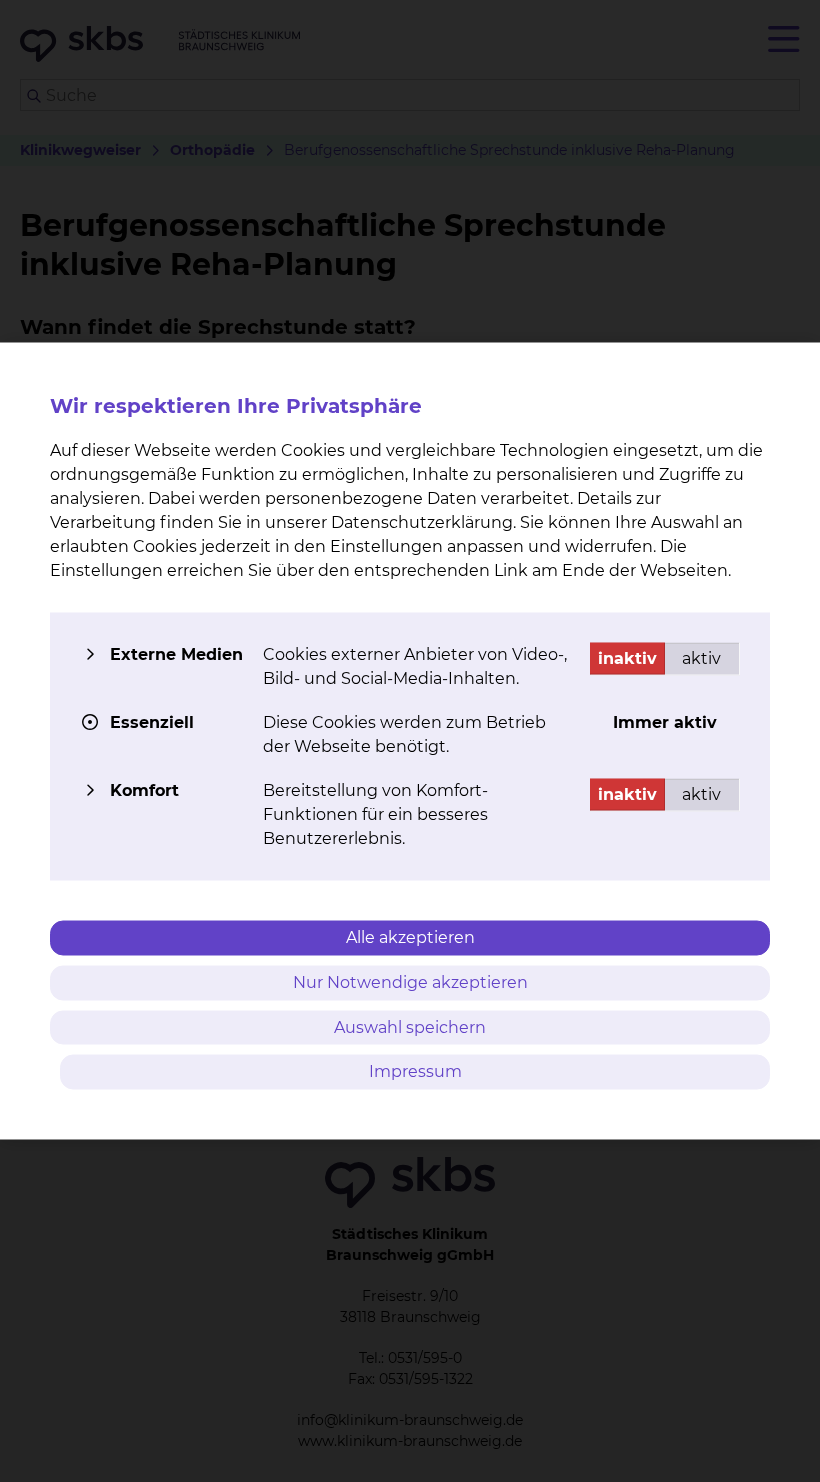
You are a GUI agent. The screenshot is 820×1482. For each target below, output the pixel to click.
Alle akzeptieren (410, 937)
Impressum (415, 1071)
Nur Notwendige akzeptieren (410, 981)
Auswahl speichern (410, 1026)
